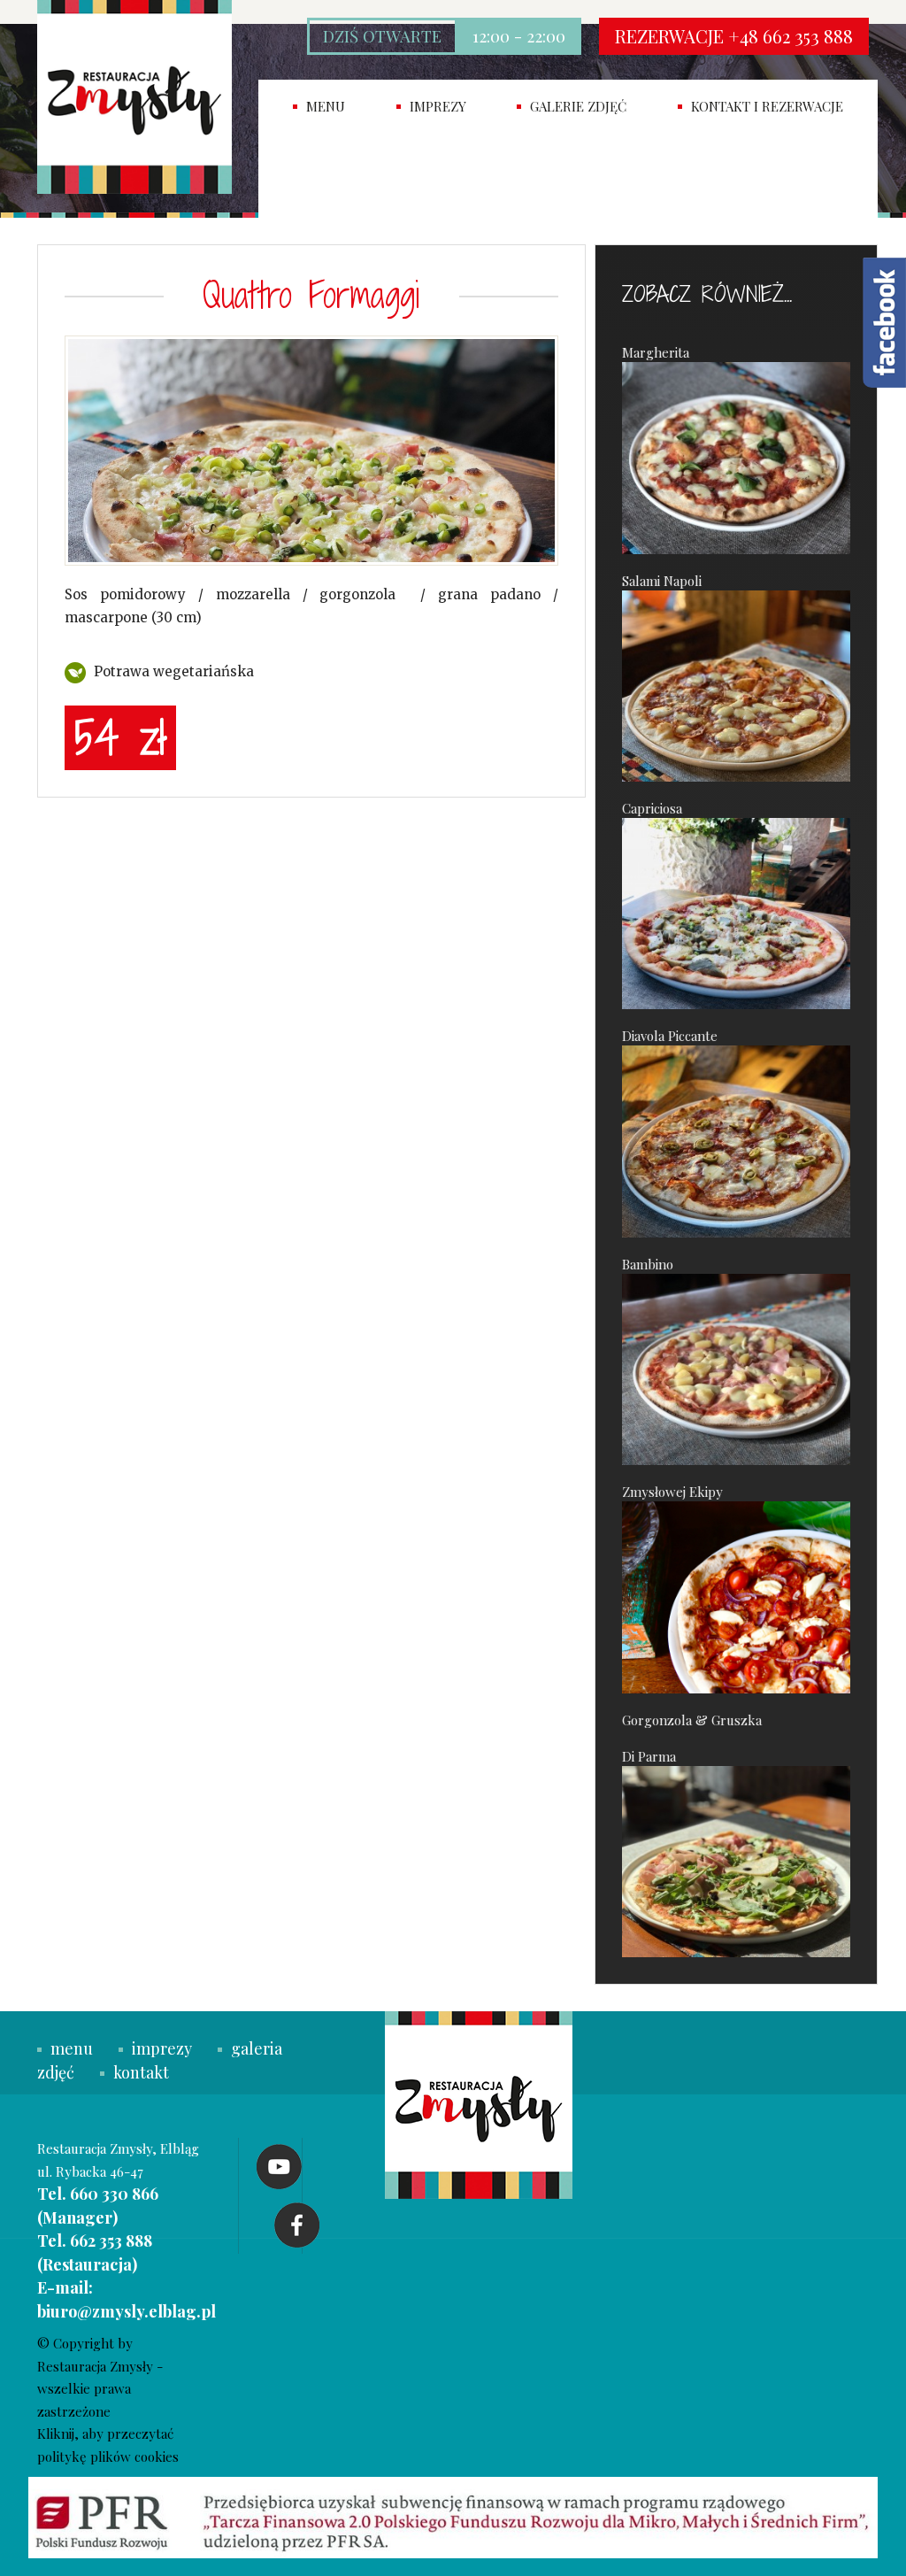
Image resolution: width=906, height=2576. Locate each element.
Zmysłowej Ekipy (672, 1492)
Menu (326, 106)
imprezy (438, 106)
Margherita (656, 352)
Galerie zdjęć (578, 106)
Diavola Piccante (670, 1036)
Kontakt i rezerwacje (767, 106)
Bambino (648, 1264)
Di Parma (649, 1756)
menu (72, 2048)
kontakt (141, 2072)
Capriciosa (652, 808)
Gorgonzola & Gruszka (692, 1720)
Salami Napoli (662, 581)
